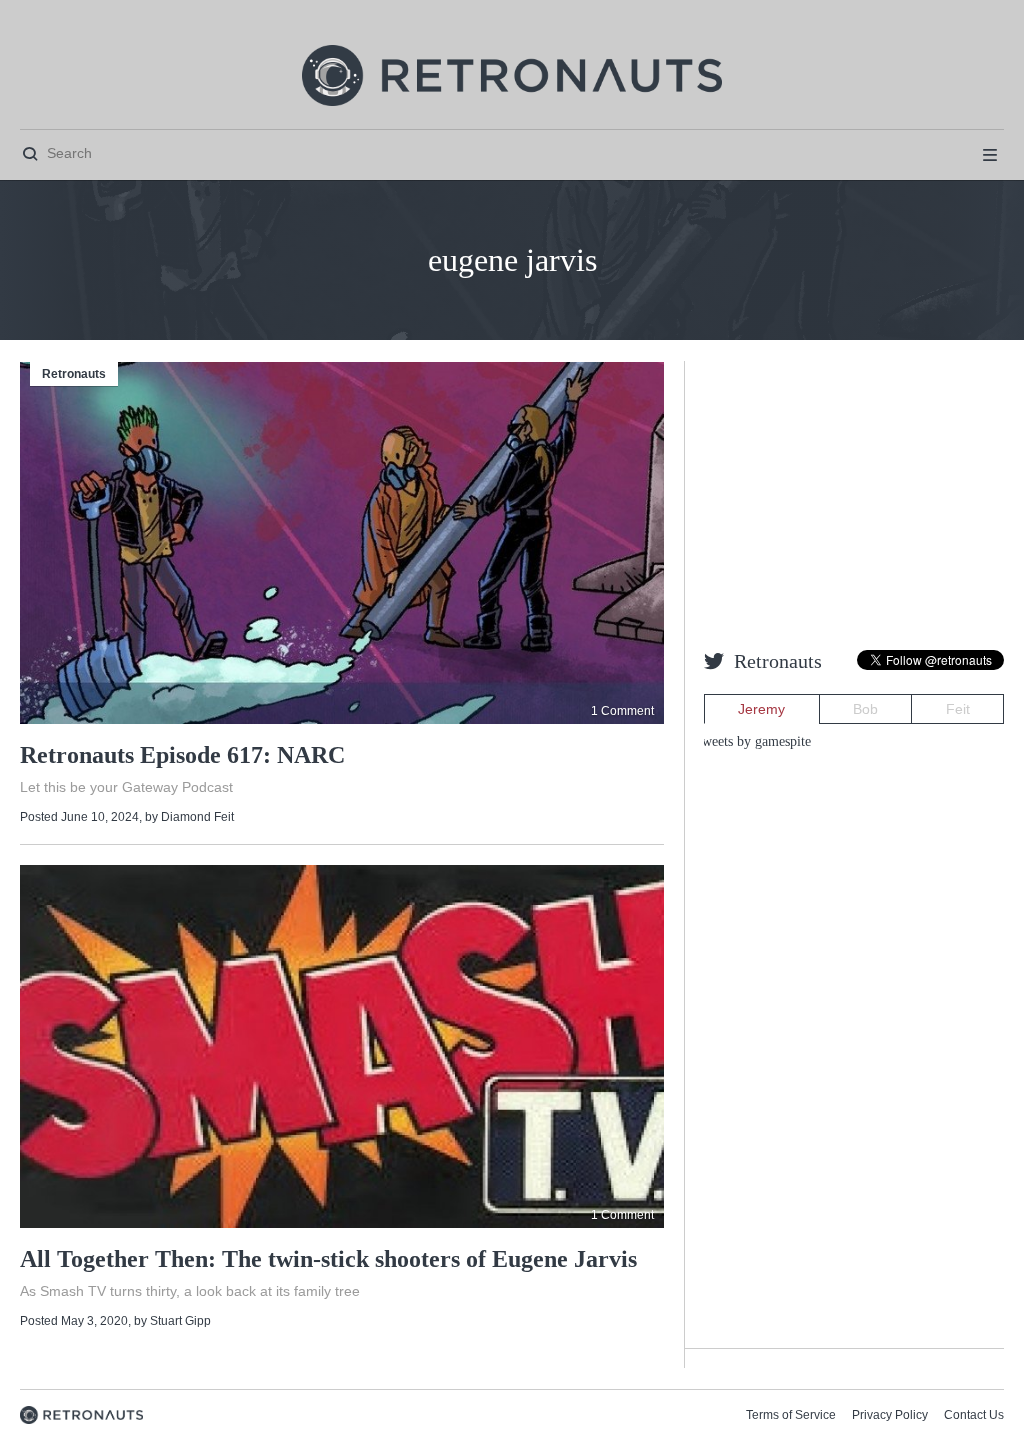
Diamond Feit (197, 817)
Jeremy (761, 709)
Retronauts (74, 374)
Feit (958, 709)
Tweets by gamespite (752, 741)
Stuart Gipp (180, 1321)
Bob (865, 709)
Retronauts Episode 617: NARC (182, 755)
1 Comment (622, 711)
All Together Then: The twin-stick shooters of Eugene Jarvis (328, 1259)
